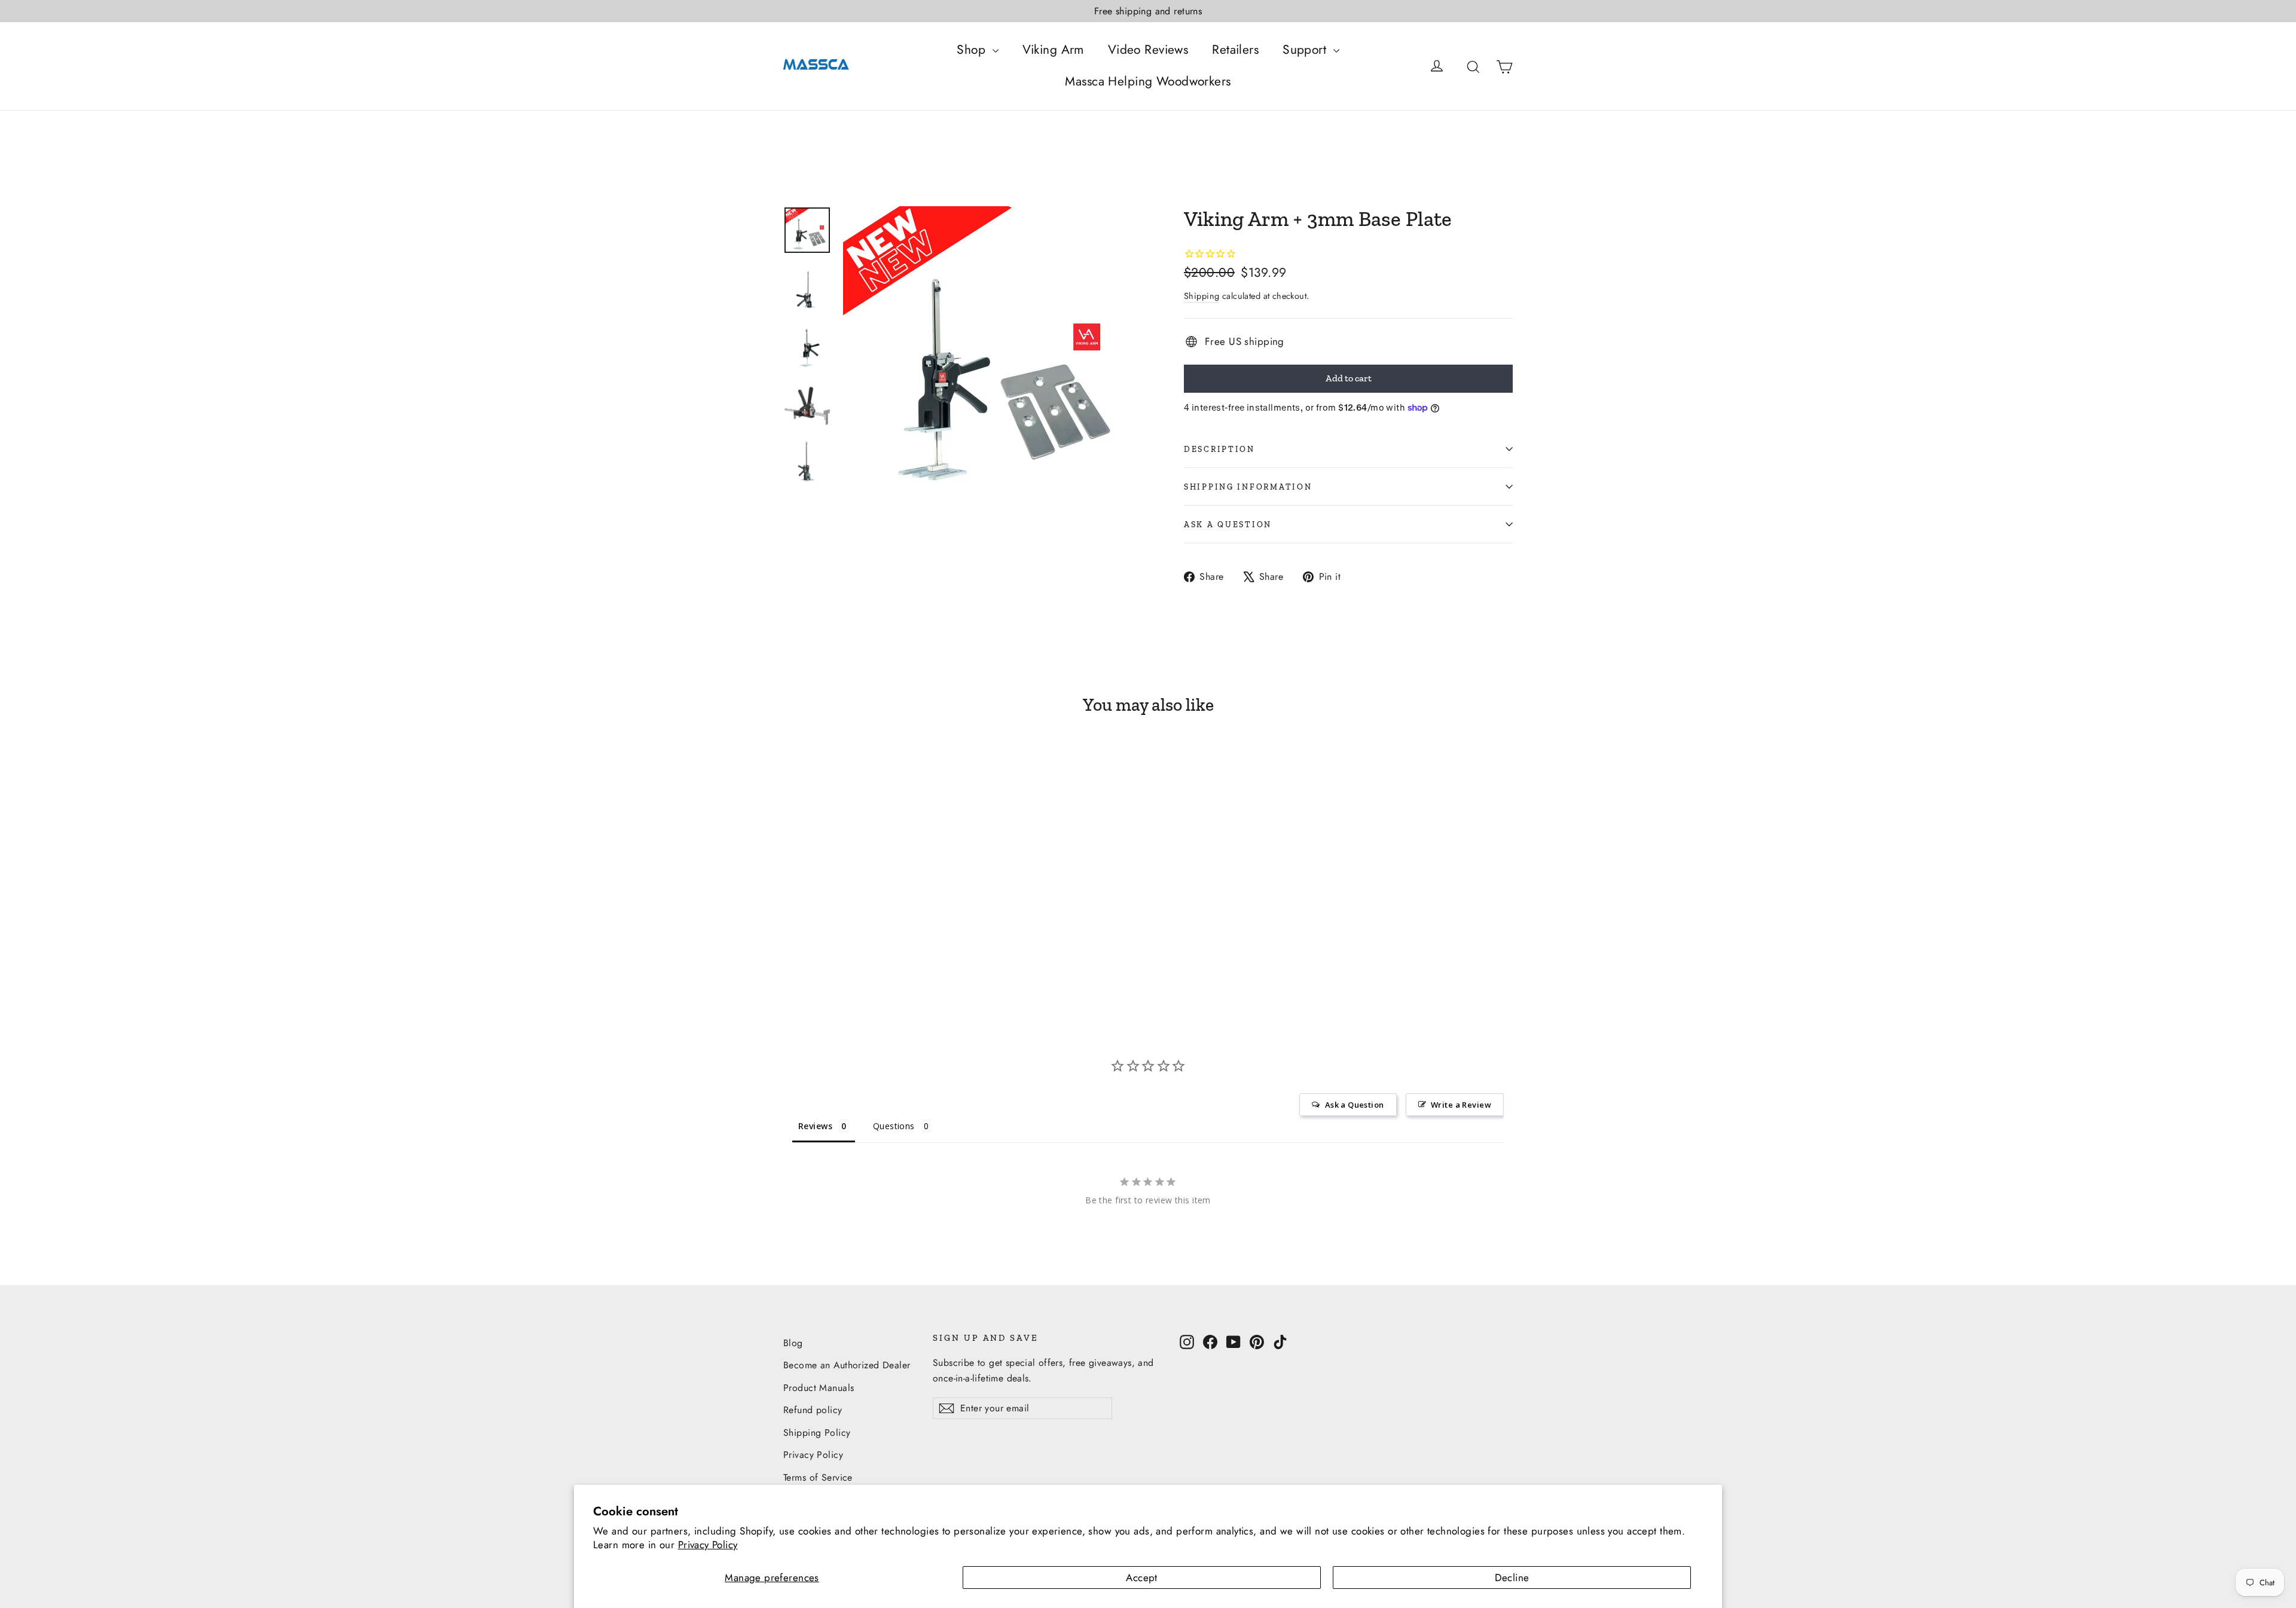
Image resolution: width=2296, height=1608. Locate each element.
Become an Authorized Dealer (847, 1365)
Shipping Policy (817, 1433)
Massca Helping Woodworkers (1148, 81)
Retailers (1235, 50)
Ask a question (1228, 524)
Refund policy (813, 1410)
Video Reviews (1148, 50)
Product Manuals (819, 1388)
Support (1306, 50)
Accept (1142, 1578)
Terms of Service (818, 1477)
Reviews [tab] (815, 1126)
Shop (973, 50)
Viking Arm (1053, 50)
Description (1219, 449)
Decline (1512, 1578)
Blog (793, 1343)
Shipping (1202, 296)
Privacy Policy (708, 1545)
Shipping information (1248, 487)
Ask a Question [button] (1355, 1105)
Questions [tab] (894, 1126)
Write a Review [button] (1461, 1105)
